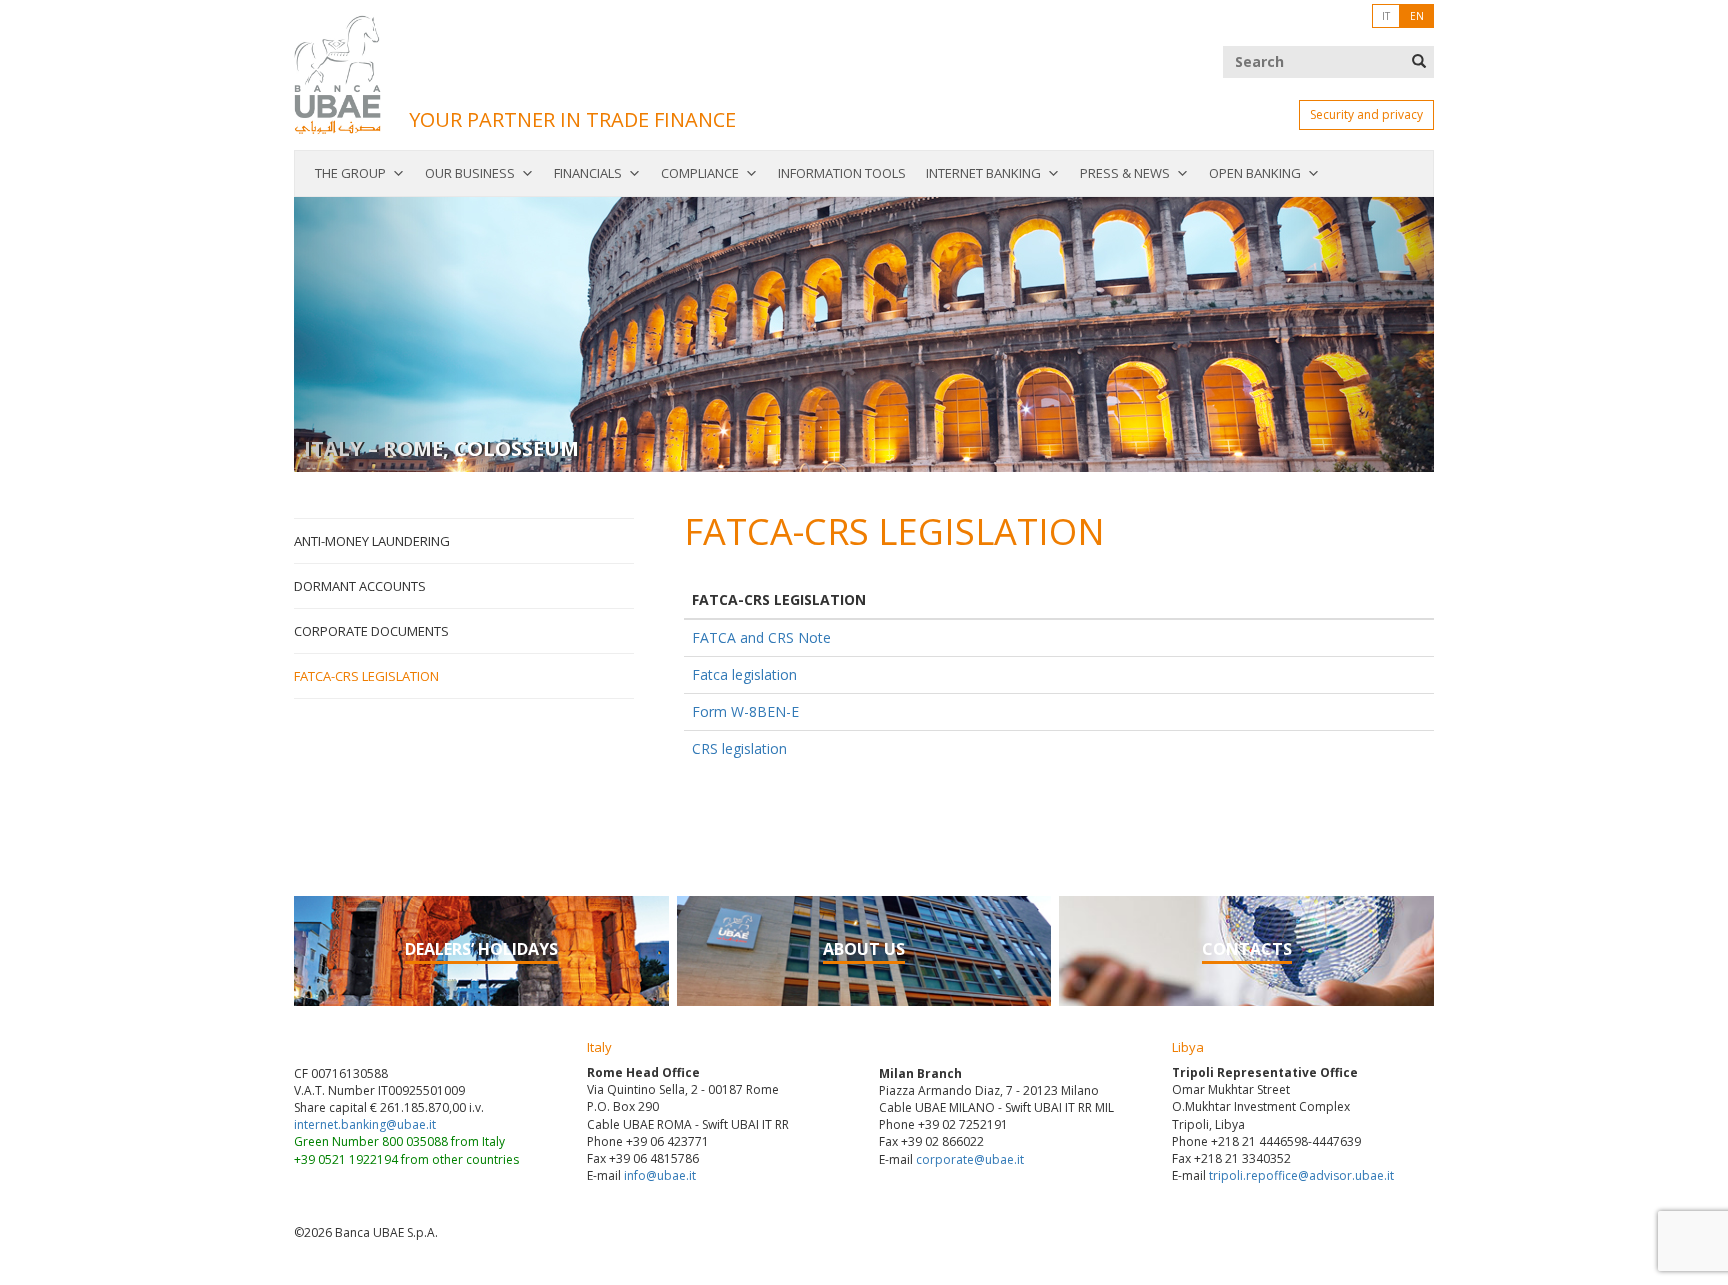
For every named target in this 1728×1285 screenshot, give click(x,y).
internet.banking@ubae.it (365, 1124)
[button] (379, 334)
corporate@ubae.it (970, 1159)
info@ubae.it (660, 1175)
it (1386, 16)
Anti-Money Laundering (372, 541)
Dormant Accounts (360, 586)
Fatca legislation (744, 674)
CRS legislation (739, 748)
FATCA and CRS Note (761, 637)
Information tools (842, 173)
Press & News (1125, 173)
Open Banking (1255, 173)
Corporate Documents (371, 631)
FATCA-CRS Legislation (366, 676)
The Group (350, 173)
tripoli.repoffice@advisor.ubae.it (1301, 1175)
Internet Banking (983, 173)
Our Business (470, 173)
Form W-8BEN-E (745, 711)
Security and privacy (1366, 114)
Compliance (700, 173)
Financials (588, 173)
